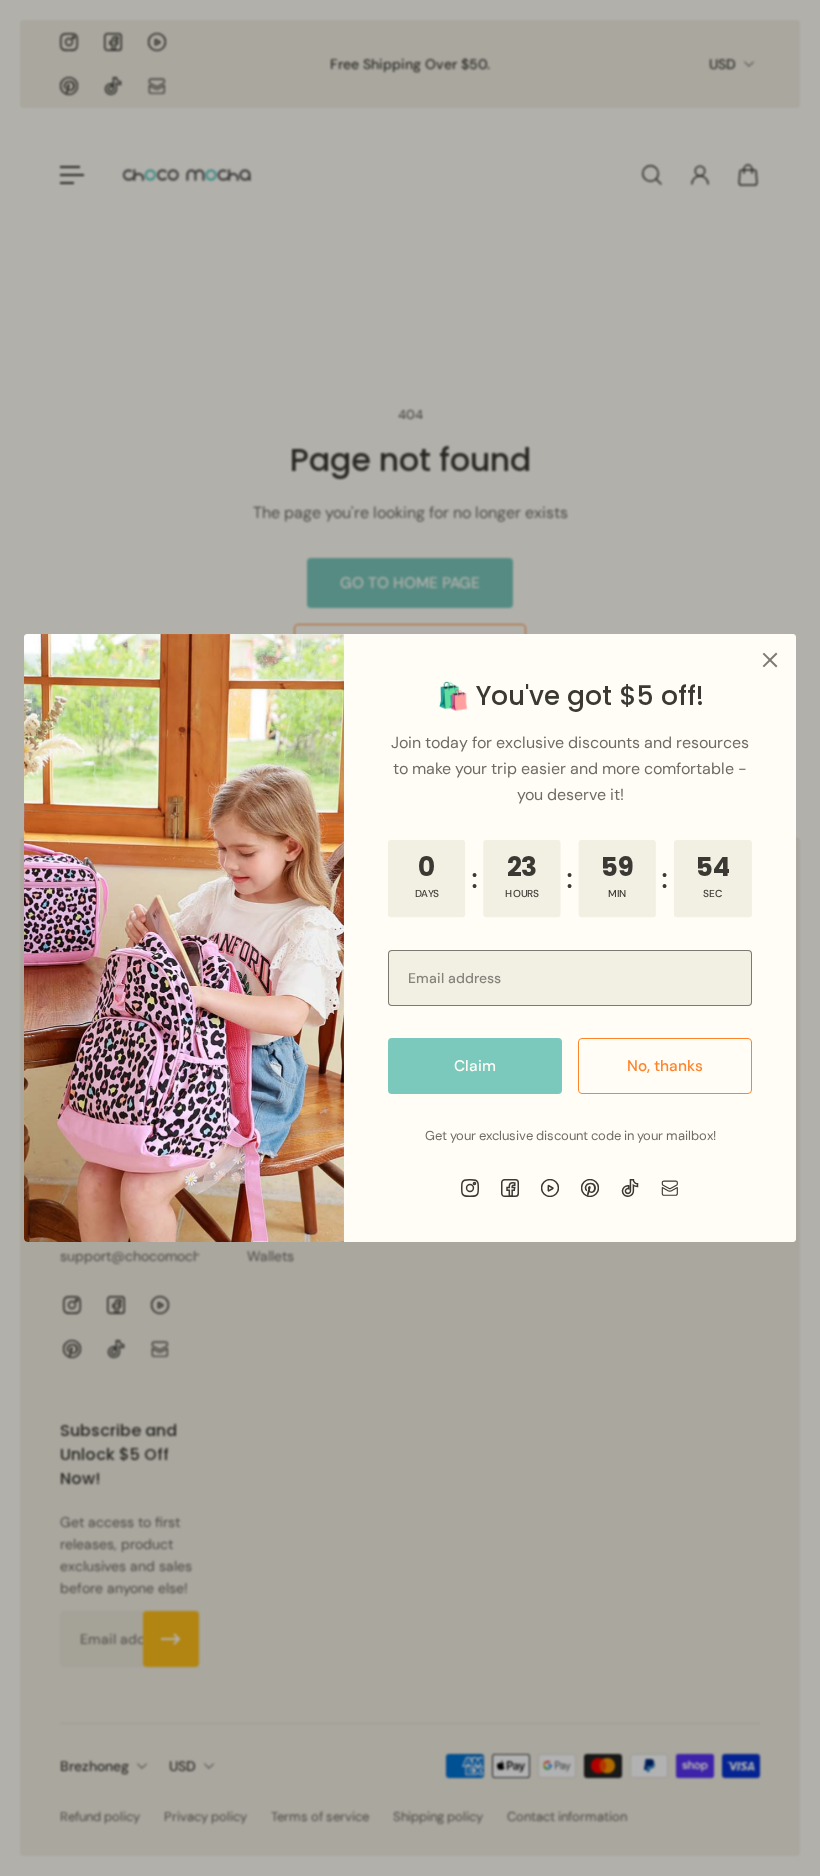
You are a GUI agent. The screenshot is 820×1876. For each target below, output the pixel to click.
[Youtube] (550, 1188)
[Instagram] (470, 1188)
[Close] (770, 660)
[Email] (670, 1188)
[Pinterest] (590, 1188)
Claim (475, 1066)
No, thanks (665, 1066)
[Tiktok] (630, 1188)
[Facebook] (510, 1188)
